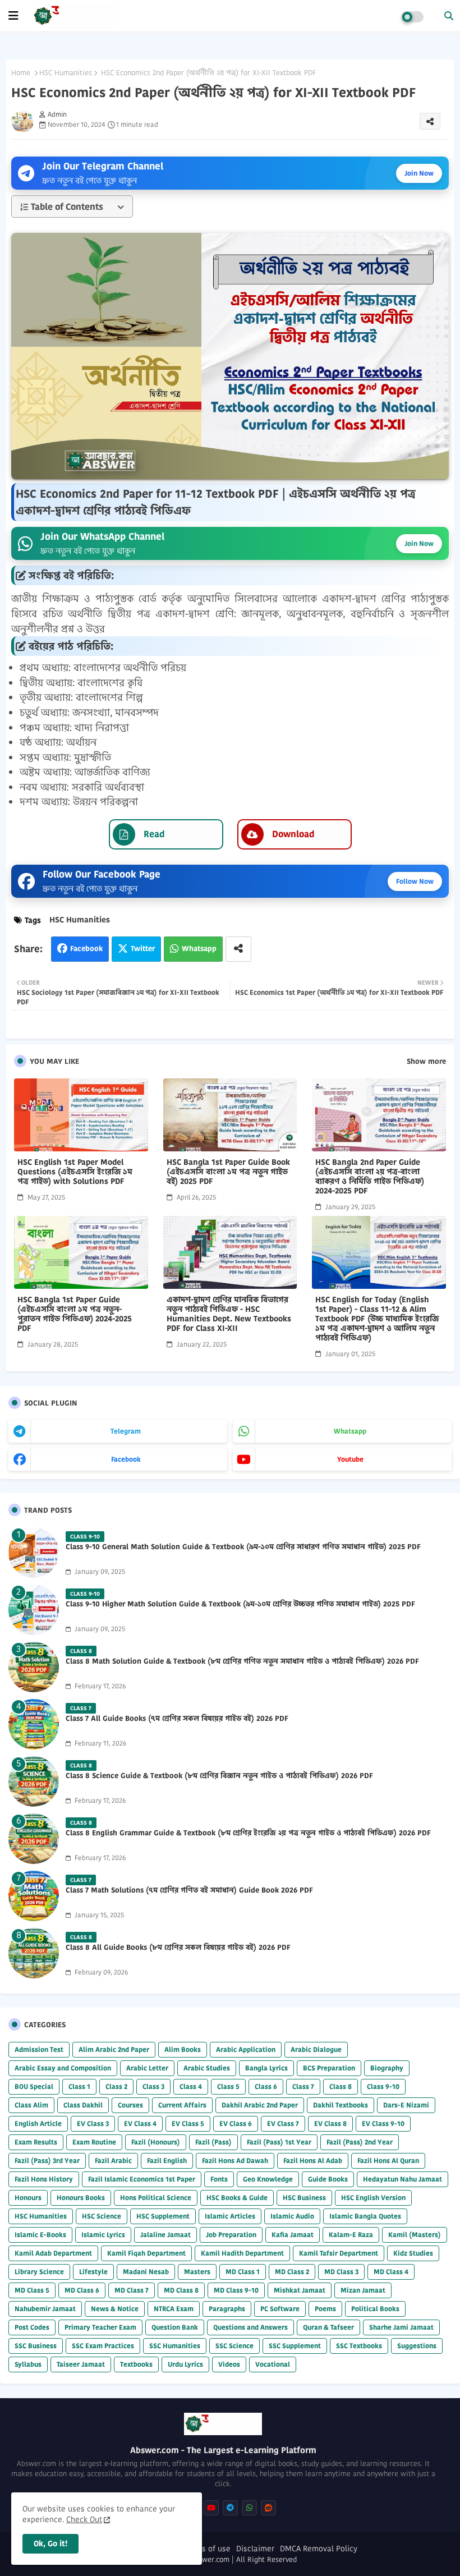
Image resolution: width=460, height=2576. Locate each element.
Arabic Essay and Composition (63, 2068)
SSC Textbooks (359, 2346)
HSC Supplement (163, 2216)
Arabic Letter (147, 2068)
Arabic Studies (207, 2068)
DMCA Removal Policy (319, 2549)
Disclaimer (255, 2549)
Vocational (273, 2364)
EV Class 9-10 (383, 2123)
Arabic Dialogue (316, 2049)
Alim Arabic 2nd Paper (114, 2049)
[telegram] (230, 2508)
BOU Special (34, 2086)
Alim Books (183, 2049)
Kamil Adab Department (53, 2253)
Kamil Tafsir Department (339, 2253)
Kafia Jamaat (293, 2235)
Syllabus (28, 2364)
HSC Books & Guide (237, 2198)
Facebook (86, 949)
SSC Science (234, 2346)
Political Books (375, 2309)
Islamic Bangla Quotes (365, 2216)
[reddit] (268, 2508)
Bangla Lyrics (266, 2068)
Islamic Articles (230, 2216)
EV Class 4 (140, 2123)
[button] (449, 16)
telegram (126, 1431)
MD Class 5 (32, 2290)
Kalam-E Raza (351, 2235)
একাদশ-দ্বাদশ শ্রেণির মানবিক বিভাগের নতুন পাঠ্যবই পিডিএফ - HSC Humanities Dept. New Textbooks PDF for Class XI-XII (229, 1314)
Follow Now (415, 881)
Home (21, 73)
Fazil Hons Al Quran (388, 2161)
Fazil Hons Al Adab (313, 2161)
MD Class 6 (82, 2290)
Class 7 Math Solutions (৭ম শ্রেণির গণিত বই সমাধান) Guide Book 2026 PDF (189, 1890)
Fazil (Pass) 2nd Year (360, 2142)
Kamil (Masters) (415, 2235)
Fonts (219, 2179)
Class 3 (153, 2086)
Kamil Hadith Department (242, 2253)
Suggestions (417, 2346)
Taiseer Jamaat (81, 2364)
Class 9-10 (383, 2086)
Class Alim (31, 2105)
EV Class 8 (330, 2123)
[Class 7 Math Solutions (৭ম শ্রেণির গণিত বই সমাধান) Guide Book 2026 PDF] (34, 1896)
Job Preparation (231, 2235)
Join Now (419, 173)
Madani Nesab (146, 2272)
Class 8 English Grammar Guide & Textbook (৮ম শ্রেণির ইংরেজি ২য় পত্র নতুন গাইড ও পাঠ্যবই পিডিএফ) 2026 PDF (248, 1833)
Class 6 (266, 2086)
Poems (325, 2309)
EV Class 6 (236, 2123)
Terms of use (207, 2549)
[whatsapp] (249, 2508)
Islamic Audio (292, 2216)
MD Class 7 (132, 2290)
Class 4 (191, 2086)
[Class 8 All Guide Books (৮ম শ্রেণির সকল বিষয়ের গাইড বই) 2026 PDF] (34, 1953)
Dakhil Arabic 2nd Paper (260, 2105)
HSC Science (102, 2216)
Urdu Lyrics (185, 2364)
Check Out (84, 2519)
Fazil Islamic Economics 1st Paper (142, 2179)
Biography (387, 2068)
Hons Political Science (156, 2198)
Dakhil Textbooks (341, 2105)
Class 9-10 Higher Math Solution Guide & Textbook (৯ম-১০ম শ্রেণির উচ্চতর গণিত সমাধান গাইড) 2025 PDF (240, 1604)
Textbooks (136, 2364)
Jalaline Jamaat (165, 2235)
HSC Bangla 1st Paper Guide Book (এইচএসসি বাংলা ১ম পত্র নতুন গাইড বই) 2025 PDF (228, 1172)
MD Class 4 (391, 2272)
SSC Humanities (175, 2346)
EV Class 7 (283, 2123)
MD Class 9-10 (236, 2290)
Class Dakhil (83, 2105)
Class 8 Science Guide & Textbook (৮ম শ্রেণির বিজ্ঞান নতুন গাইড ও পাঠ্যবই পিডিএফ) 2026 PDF (219, 1776)
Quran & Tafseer (328, 2327)
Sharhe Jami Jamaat (401, 2327)
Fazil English (167, 2161)
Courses (130, 2105)
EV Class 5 (188, 2123)
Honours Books (81, 2198)
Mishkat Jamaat (300, 2290)
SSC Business (36, 2346)
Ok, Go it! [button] (50, 2543)
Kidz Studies (413, 2253)
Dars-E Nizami (406, 2105)
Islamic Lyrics (103, 2235)
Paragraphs (227, 2309)
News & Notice (115, 2309)
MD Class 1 (243, 2272)
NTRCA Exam (174, 2309)
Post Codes (32, 2327)
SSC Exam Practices (103, 2346)
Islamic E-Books (40, 2235)
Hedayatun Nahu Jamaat (403, 2179)
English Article (38, 2123)
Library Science (39, 2272)
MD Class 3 (341, 2272)
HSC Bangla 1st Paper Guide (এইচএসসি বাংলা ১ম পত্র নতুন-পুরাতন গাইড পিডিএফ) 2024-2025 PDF (75, 1314)
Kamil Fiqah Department (146, 2253)
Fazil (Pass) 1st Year (279, 2142)
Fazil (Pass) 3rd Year (47, 2161)
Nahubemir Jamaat (45, 2309)
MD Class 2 (292, 2272)
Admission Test (39, 2049)
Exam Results (36, 2142)
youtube (350, 1459)
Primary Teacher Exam (100, 2327)
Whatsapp (199, 949)
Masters (197, 2272)
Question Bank (175, 2327)
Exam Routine (94, 2142)
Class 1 (79, 2086)
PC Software (280, 2309)
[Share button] (238, 949)
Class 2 (116, 2086)
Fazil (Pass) (213, 2142)
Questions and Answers (250, 2327)
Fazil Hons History (44, 2179)
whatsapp (350, 1431)
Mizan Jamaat (363, 2290)
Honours (28, 2198)
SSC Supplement (295, 2346)
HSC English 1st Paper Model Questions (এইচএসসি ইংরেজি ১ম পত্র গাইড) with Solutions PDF (75, 1172)
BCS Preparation (329, 2068)
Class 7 (303, 2086)
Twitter (143, 949)
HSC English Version (373, 2198)
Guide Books (328, 2179)
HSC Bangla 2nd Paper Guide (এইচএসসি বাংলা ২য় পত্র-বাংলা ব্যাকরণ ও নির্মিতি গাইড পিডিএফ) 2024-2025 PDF (370, 1177)
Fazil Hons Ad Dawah (235, 2161)
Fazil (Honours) (156, 2142)
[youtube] (211, 2508)
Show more (426, 1062)
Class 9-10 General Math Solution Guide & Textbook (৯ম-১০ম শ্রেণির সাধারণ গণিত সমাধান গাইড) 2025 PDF (243, 1547)
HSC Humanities (66, 73)
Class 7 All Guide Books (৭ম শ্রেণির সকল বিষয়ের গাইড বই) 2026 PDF (177, 1719)
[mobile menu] (13, 16)
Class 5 (228, 2086)
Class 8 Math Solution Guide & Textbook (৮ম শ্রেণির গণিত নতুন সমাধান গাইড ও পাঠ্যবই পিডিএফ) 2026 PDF (242, 1661)
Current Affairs (182, 2105)
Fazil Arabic (113, 2161)
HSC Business (304, 2198)
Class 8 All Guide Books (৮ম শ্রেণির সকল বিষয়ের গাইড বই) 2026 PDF (178, 1948)
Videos (229, 2364)
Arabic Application (246, 2049)
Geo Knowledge (268, 2179)
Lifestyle (93, 2272)
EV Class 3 (93, 2123)
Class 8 (341, 2086)
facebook (126, 1459)
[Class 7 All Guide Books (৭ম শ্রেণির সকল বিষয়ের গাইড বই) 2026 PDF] (34, 1724)
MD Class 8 (181, 2290)
